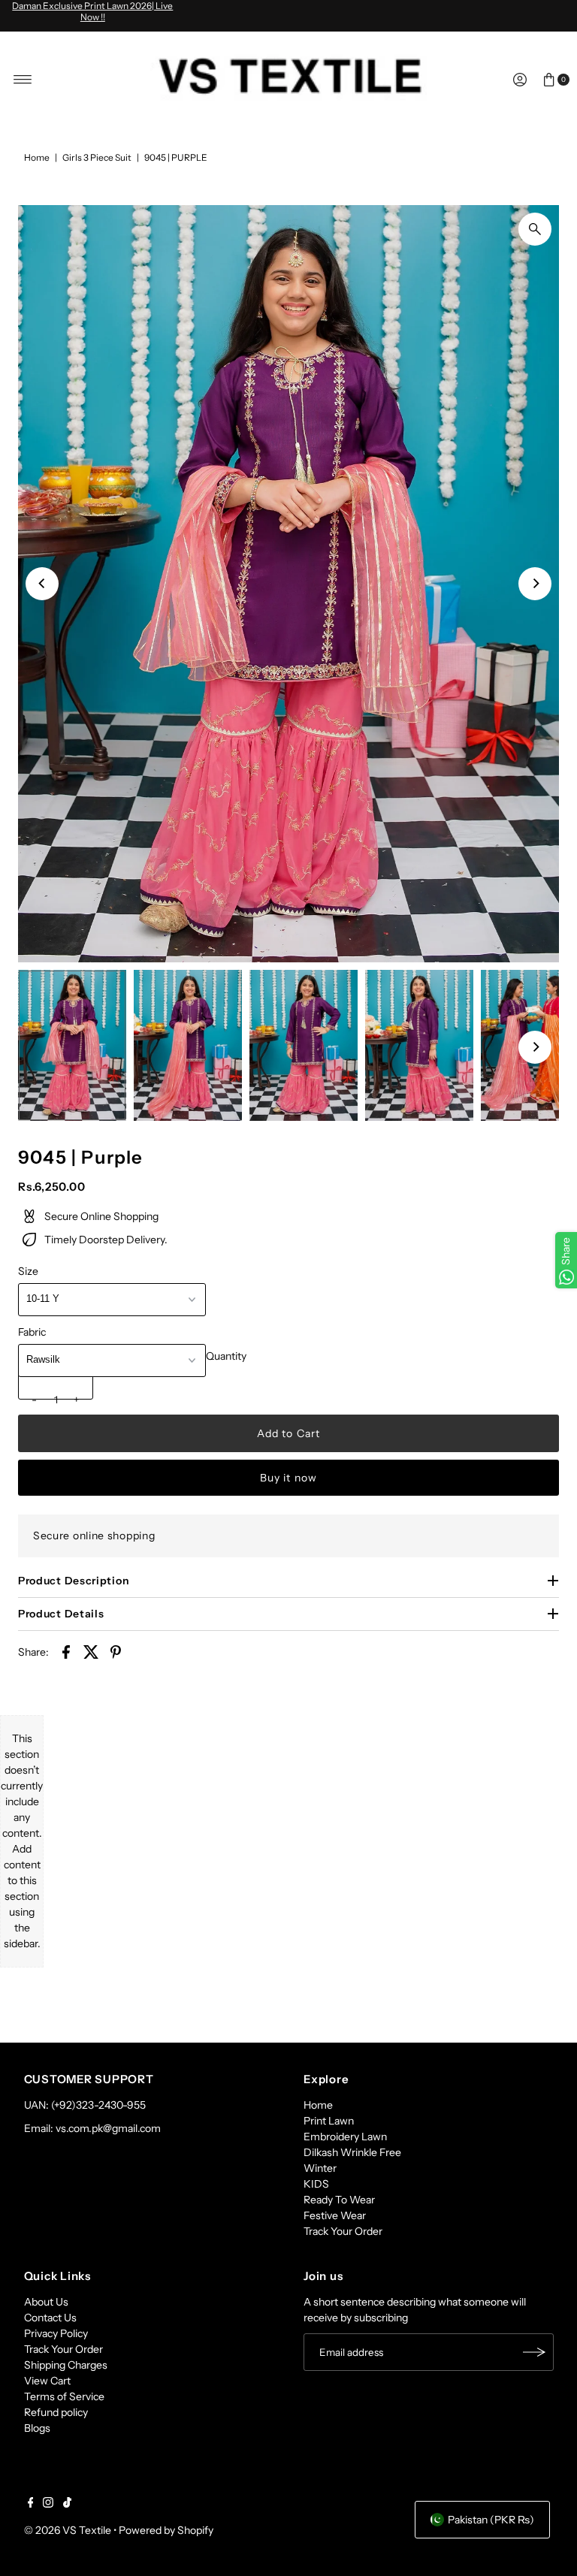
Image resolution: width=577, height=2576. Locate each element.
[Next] (535, 584)
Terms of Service (64, 2396)
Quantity (226, 1356)
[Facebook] (31, 2504)
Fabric (32, 1332)
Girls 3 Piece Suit (97, 157)
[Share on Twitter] (91, 1651)
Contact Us (50, 2318)
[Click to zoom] (535, 229)
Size (28, 1271)
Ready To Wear (339, 2200)
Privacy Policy (56, 2333)
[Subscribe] (535, 2352)
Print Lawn (329, 2121)
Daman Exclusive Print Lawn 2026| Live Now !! (92, 11)
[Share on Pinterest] (116, 1651)
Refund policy (56, 2412)
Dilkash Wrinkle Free (352, 2152)
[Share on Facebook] (66, 1651)
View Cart (47, 2381)
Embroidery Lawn (345, 2137)
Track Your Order (343, 2231)
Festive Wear (335, 2215)
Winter (320, 2168)
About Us (46, 2302)
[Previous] (42, 584)
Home (37, 157)
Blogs (37, 2428)
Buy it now (288, 1478)
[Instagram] (48, 2504)
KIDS (316, 2184)
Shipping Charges (66, 2365)
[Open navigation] (23, 80)
